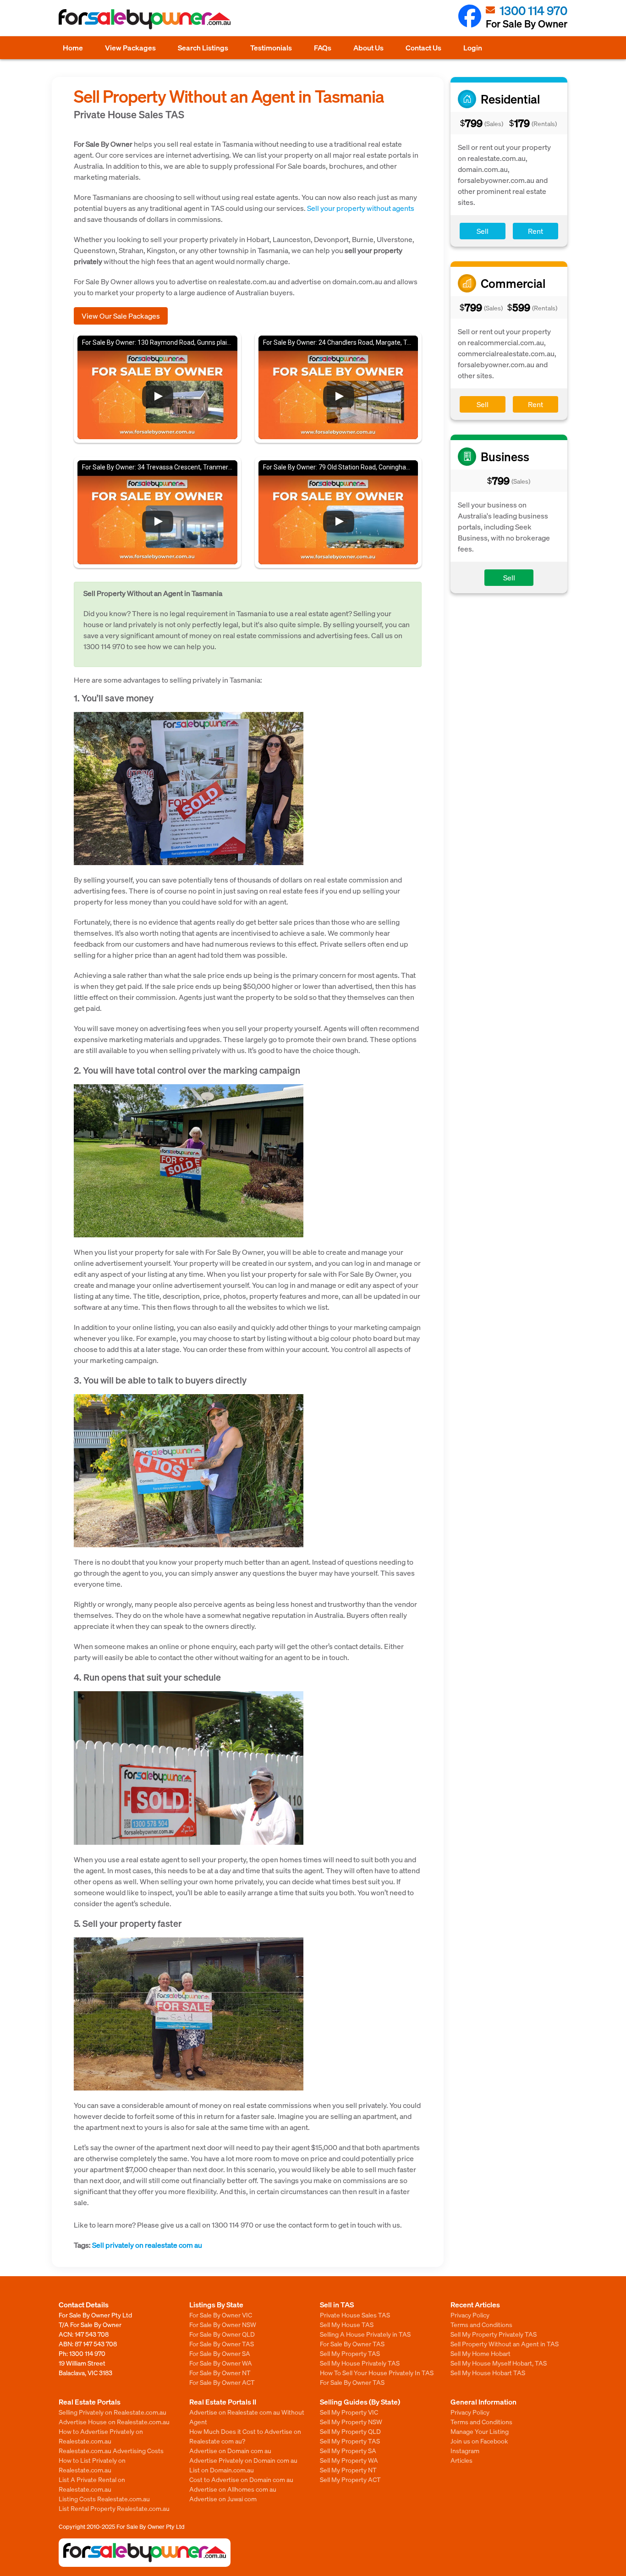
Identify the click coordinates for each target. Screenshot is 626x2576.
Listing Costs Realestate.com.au (104, 2499)
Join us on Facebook (479, 2441)
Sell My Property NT (348, 2470)
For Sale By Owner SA (220, 2353)
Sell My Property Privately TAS (494, 2334)
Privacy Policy (470, 2315)
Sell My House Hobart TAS (488, 2372)
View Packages (130, 47)
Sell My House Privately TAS (360, 2363)
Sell (483, 231)
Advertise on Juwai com (223, 2499)
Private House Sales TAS (355, 2315)
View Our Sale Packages (121, 316)
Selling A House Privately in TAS (365, 2334)
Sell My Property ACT (350, 2479)
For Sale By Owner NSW (223, 2324)
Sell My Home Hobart (480, 2353)
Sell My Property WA (349, 2460)
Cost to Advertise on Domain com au (241, 2479)
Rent (535, 231)
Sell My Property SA (348, 2450)
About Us (368, 47)
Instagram (465, 2450)
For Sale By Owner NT (220, 2372)
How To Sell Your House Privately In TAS (377, 2372)
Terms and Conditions (481, 2324)
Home (73, 47)
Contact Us (423, 47)
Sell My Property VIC (349, 2412)
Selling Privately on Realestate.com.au (113, 2412)
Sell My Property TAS (350, 2353)
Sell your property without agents (361, 208)
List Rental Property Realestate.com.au (114, 2508)
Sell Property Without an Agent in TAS (505, 2344)
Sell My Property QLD (350, 2431)
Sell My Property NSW (351, 2422)
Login (473, 47)
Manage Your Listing (480, 2431)
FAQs (323, 47)
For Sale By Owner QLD (222, 2334)
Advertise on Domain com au (230, 2450)
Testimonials (271, 47)
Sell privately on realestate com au (147, 2245)
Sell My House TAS (347, 2324)
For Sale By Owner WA (221, 2363)
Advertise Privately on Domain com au (243, 2460)
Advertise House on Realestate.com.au (114, 2422)
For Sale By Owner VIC (221, 2315)
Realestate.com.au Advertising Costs (111, 2450)
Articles (461, 2460)
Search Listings (203, 47)
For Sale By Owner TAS (222, 2344)
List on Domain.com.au (222, 2470)
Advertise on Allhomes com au (233, 2489)
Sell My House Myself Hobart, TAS (499, 2363)
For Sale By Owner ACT (222, 2382)
